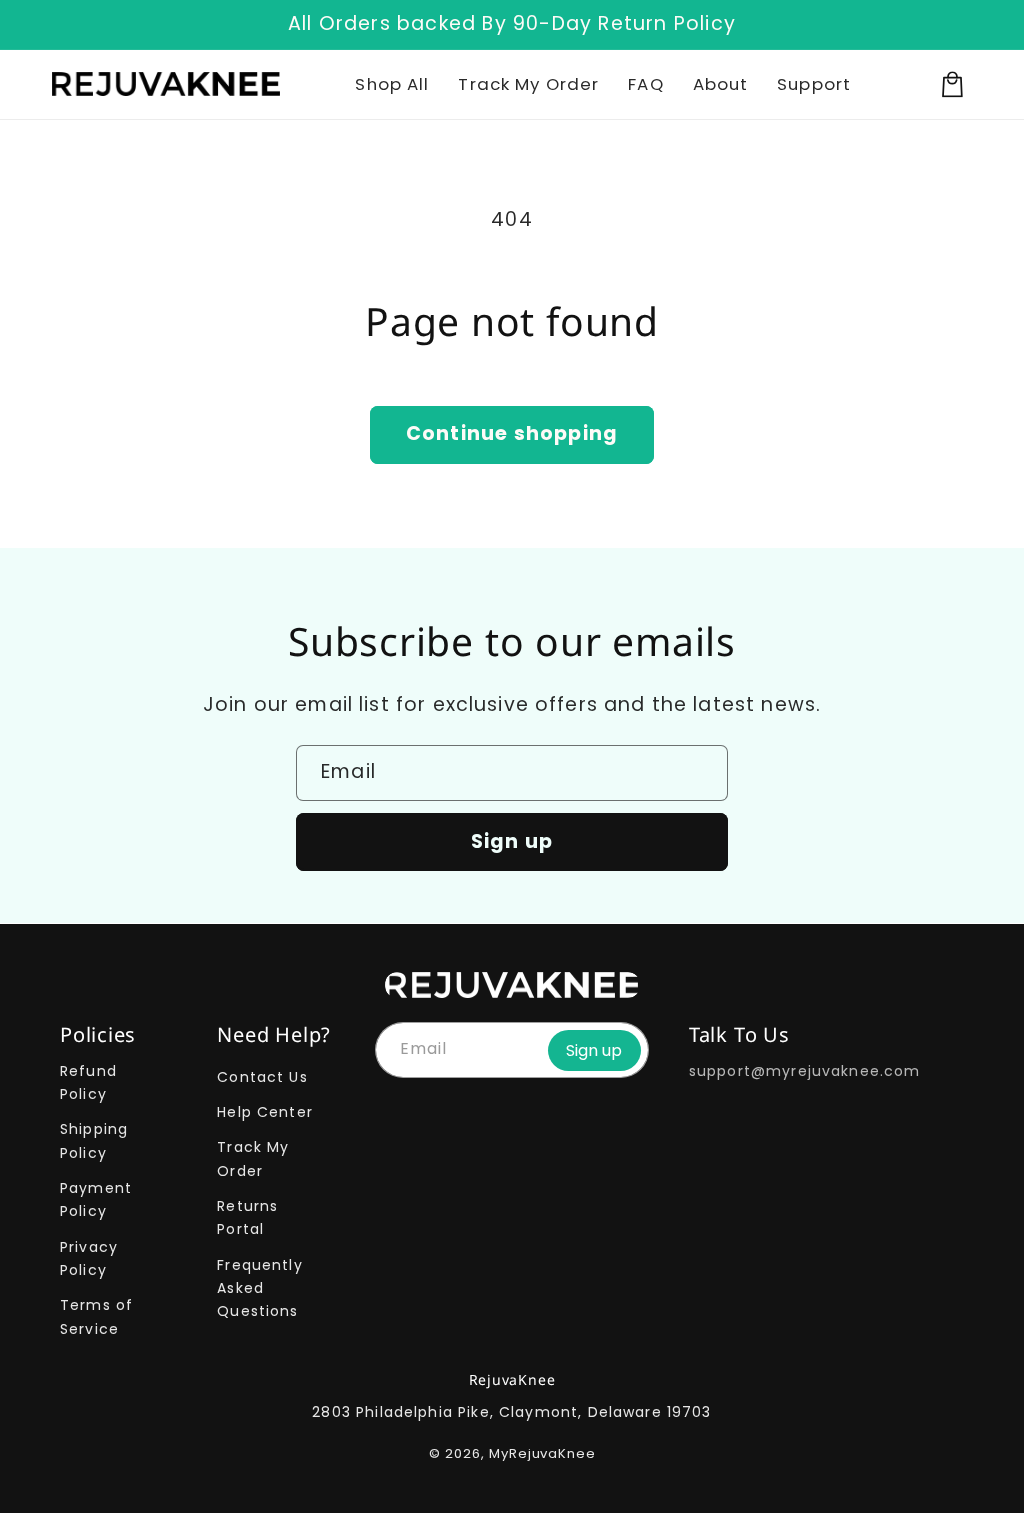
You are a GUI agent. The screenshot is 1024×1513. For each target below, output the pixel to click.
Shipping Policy (94, 1140)
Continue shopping (512, 433)
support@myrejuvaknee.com (805, 1071)
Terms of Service (96, 1316)
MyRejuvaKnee (542, 1453)
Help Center (265, 1112)
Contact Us (262, 1077)
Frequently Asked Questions (260, 1288)
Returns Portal (247, 1217)
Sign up (512, 841)
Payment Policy (96, 1199)
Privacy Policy (89, 1258)
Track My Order (253, 1158)
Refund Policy (88, 1082)
